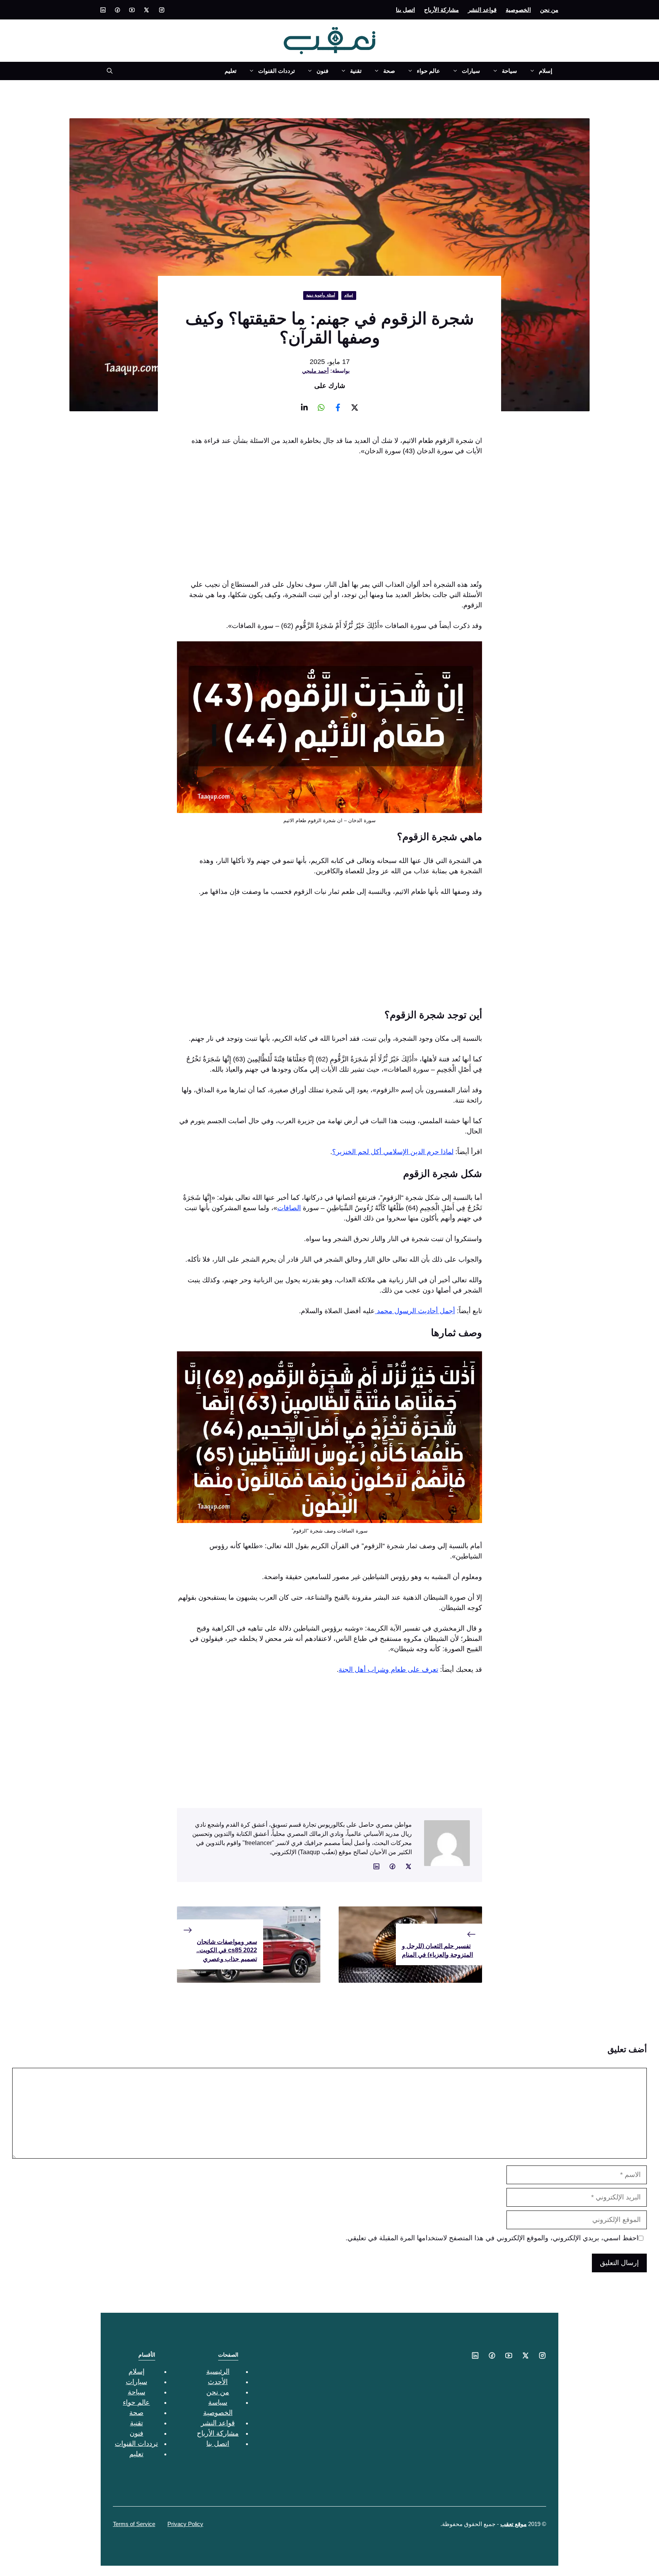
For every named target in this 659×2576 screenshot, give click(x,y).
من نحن (549, 10)
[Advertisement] (329, 520)
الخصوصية (518, 10)
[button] (107, 71)
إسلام (546, 71)
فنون (322, 71)
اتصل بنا (405, 10)
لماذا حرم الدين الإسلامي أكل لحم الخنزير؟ (393, 1152)
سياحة (510, 71)
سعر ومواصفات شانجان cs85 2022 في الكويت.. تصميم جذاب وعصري (227, 1950)
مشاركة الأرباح (441, 10)
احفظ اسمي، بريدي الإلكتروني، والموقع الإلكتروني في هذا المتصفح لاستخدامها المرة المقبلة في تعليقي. (492, 2238)
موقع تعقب (514, 2524)
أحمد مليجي (315, 371)
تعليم (231, 71)
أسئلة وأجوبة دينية (321, 295)
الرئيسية (218, 2372)
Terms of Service (134, 2524)
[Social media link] (162, 10)
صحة (389, 71)
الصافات (289, 1208)
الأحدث (218, 2382)
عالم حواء (428, 71)
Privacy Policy (185, 2524)
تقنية (356, 71)
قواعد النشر (482, 10)
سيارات (471, 71)
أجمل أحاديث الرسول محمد (415, 1311)
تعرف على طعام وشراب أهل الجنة (388, 1670)
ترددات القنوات (276, 71)
